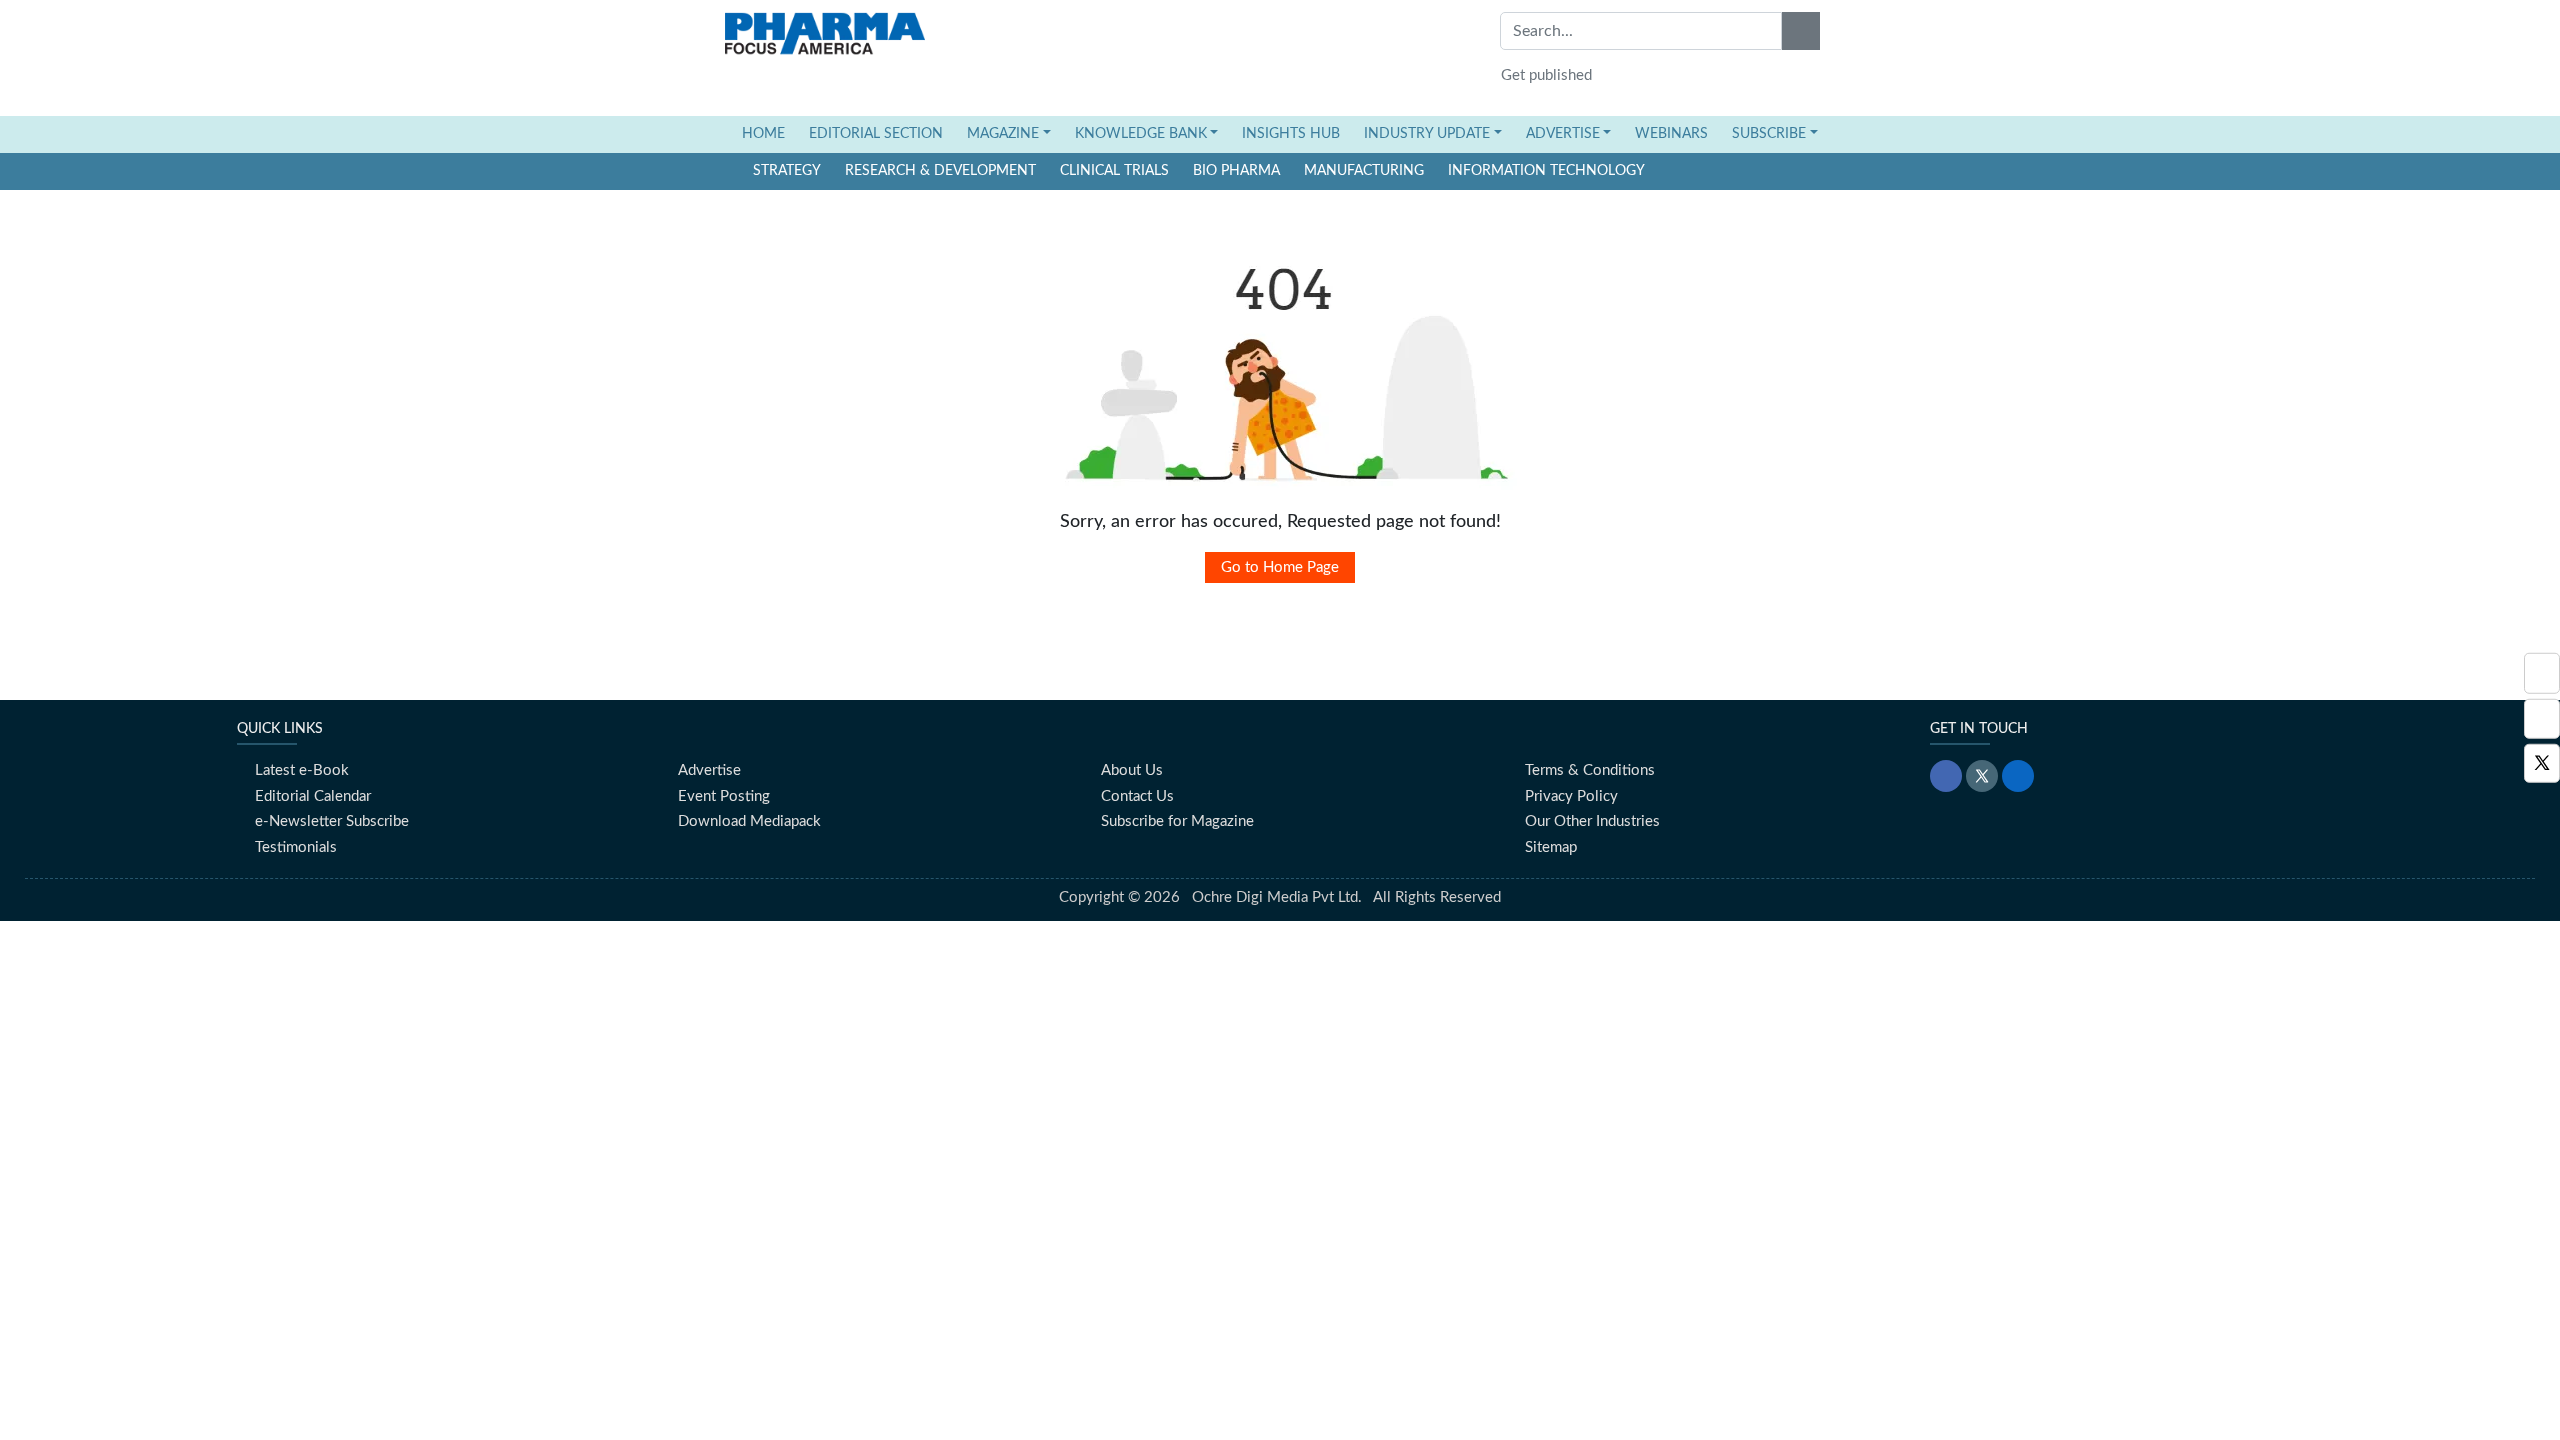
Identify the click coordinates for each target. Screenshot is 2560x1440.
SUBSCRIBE (1769, 134)
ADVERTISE (1563, 134)
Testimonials (296, 847)
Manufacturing (1364, 171)
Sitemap (1551, 847)
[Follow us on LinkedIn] (2542, 673)
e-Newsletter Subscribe (332, 821)
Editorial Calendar (313, 796)
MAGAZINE (1003, 134)
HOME (769, 133)
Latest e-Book (302, 770)
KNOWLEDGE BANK (1141, 134)
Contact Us (1137, 796)
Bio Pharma (1236, 171)
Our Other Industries (1592, 821)
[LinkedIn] (2018, 776)
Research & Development (940, 171)
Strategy (787, 171)
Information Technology (1546, 171)
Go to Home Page (1280, 567)
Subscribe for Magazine (1177, 821)
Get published (1546, 75)
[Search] (1801, 31)
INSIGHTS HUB (1291, 134)
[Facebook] (2542, 718)
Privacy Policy (1571, 796)
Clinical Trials (1114, 171)
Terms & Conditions (1590, 770)
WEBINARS (1671, 134)
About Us (1132, 770)
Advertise (709, 770)
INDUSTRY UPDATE (1427, 134)
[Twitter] (2542, 763)
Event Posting (724, 796)
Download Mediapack (749, 821)
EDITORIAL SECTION (876, 134)
